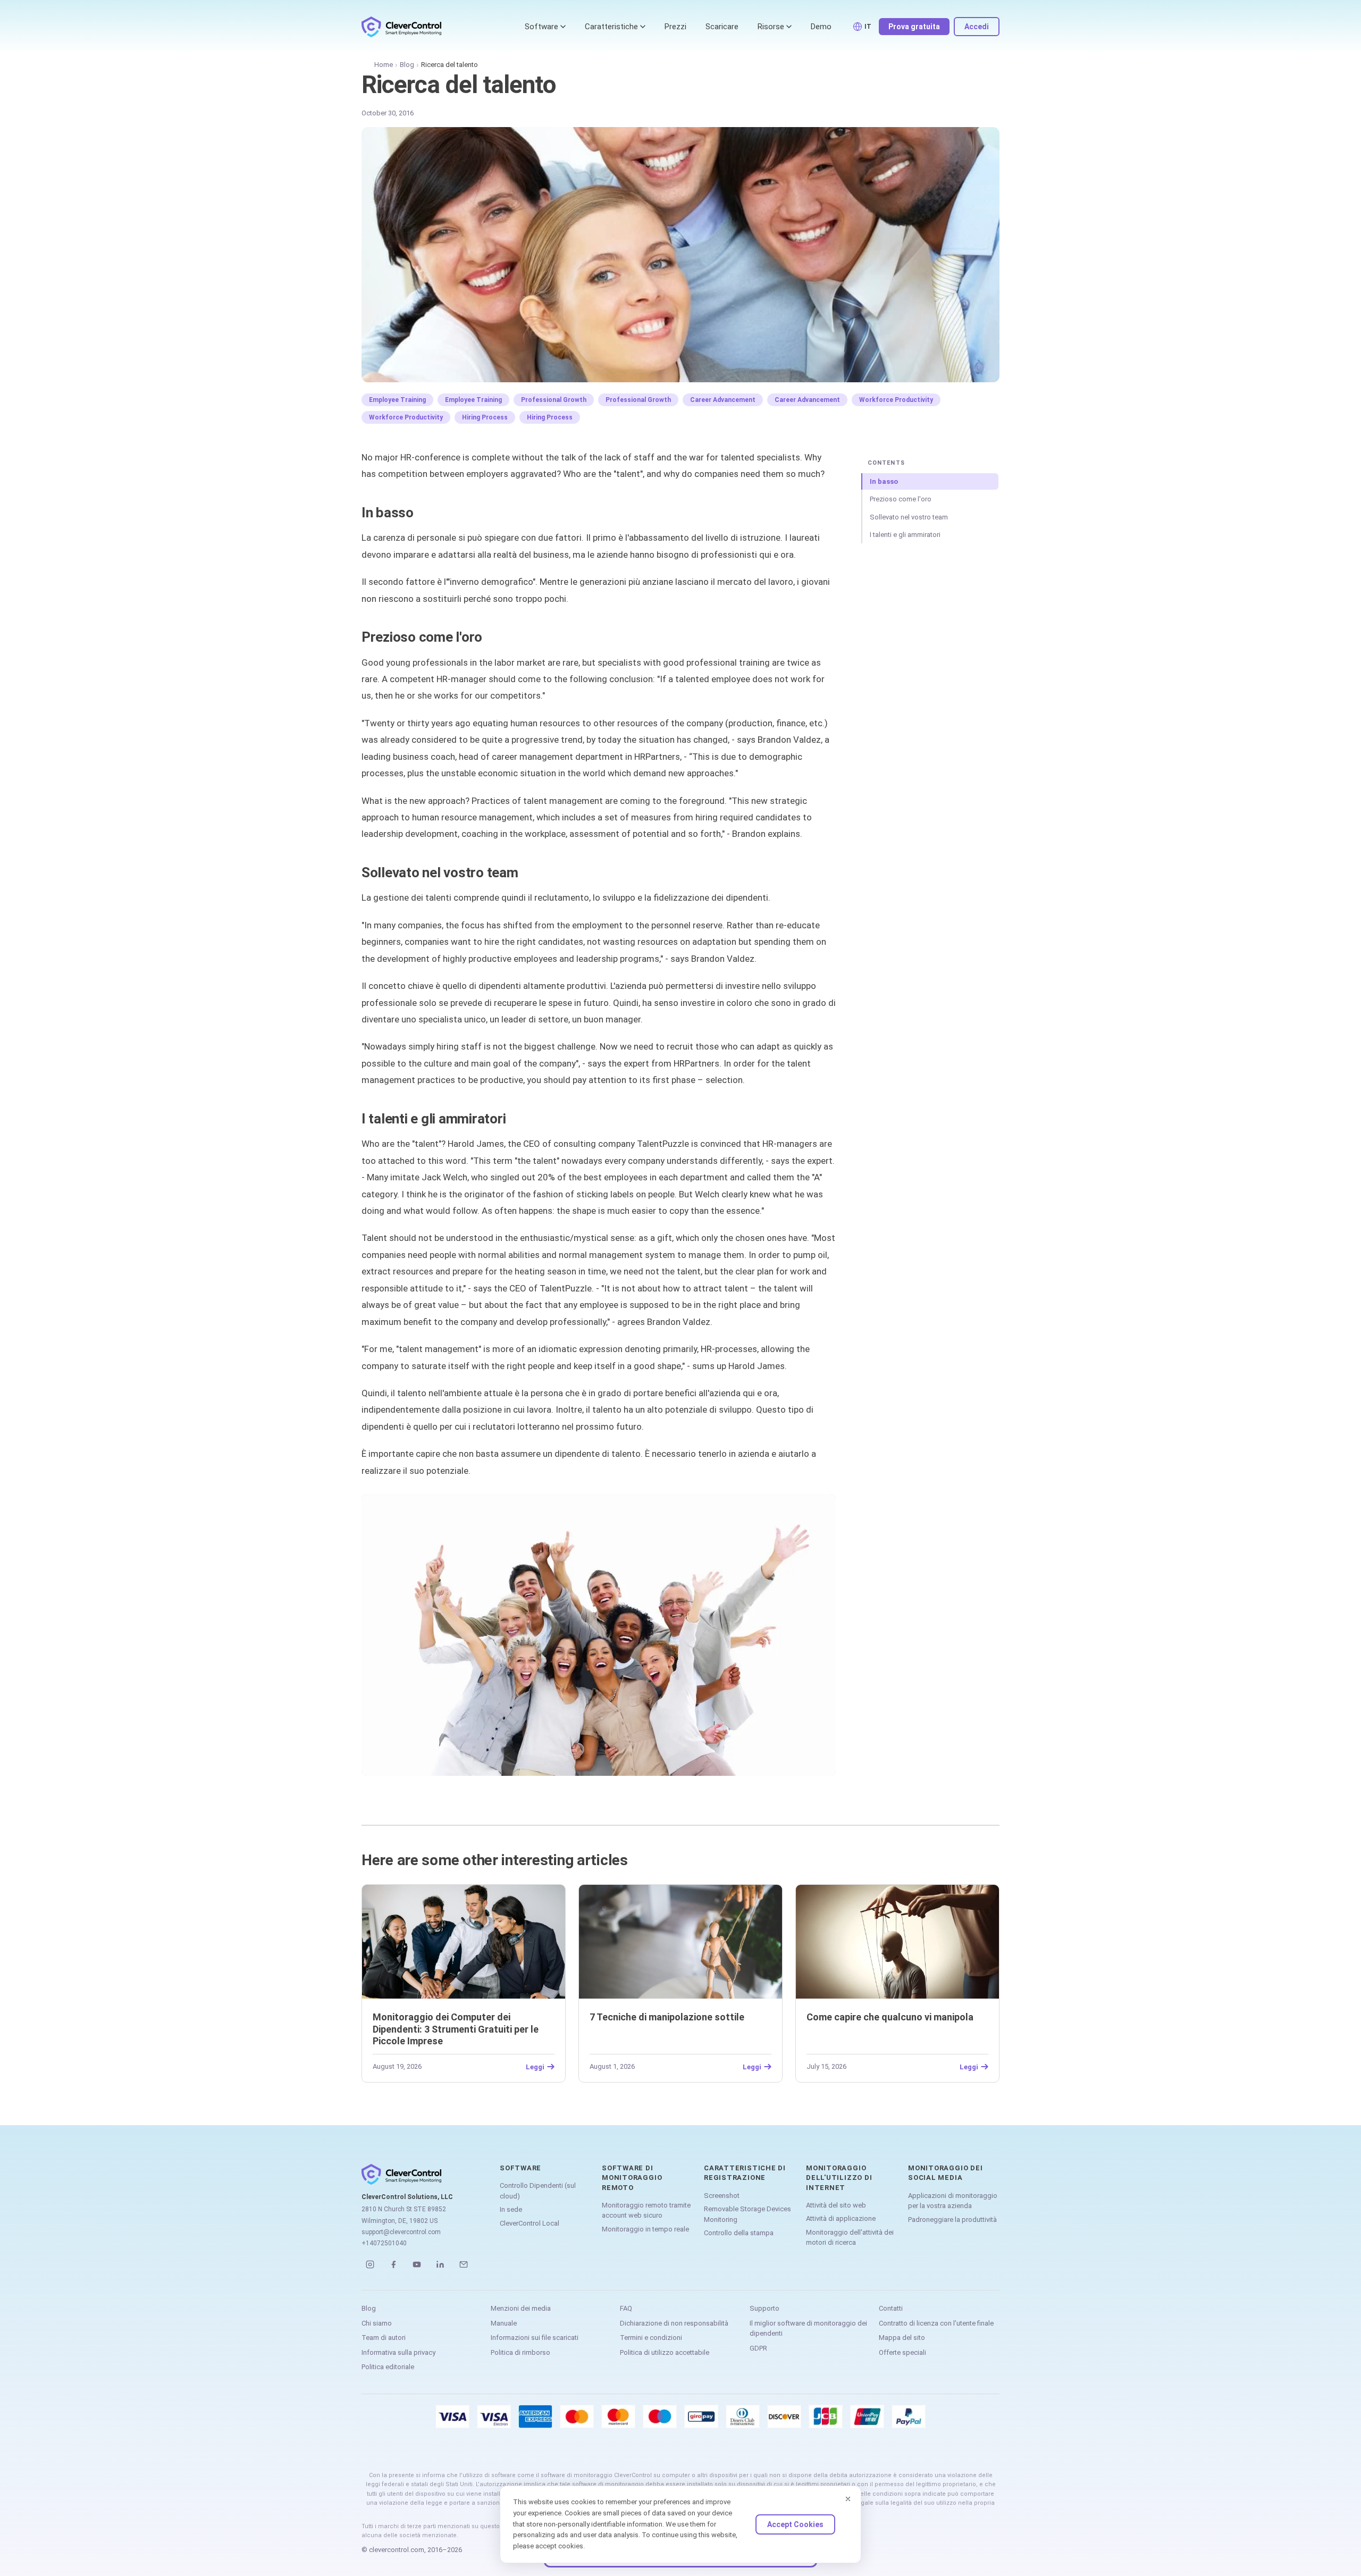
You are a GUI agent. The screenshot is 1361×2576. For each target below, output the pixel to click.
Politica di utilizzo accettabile (665, 2352)
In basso (884, 481)
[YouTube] (417, 2264)
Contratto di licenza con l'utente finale (936, 2323)
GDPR (758, 2348)
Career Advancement (723, 400)
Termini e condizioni (651, 2338)
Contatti (891, 2308)
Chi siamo (377, 2323)
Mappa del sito (902, 2338)
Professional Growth (554, 400)
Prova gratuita (914, 27)
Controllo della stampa (739, 2233)
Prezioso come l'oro (901, 499)
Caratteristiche (611, 27)
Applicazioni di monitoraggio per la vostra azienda (953, 2201)
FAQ (626, 2308)
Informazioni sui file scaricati (535, 2338)
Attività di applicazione (841, 2218)
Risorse (771, 27)
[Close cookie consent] (848, 2499)
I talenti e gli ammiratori (905, 535)
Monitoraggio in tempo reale (645, 2229)
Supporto (764, 2308)
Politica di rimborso (520, 2352)
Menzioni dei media (521, 2308)
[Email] (464, 2264)
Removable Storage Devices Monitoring (747, 2214)
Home (384, 65)
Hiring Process (485, 417)
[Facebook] (393, 2264)
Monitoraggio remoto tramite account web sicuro (646, 2210)
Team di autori (384, 2338)
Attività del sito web (836, 2205)
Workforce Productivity (896, 400)
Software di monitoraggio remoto (632, 2178)
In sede (511, 2209)
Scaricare (722, 27)
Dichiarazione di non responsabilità (674, 2323)
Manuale (504, 2323)
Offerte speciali (902, 2352)
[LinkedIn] (440, 2264)
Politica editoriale (388, 2367)
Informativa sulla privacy (398, 2352)
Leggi (535, 2067)
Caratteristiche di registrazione (745, 2173)
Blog (407, 65)
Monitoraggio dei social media (945, 2173)
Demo (821, 27)
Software (541, 27)
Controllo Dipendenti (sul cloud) (538, 2191)
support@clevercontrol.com (401, 2232)
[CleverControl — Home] (401, 27)
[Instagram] (370, 2264)
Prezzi (675, 27)
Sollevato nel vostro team (909, 517)
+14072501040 (384, 2243)
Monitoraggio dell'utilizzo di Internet (839, 2178)
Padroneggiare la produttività (952, 2220)
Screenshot (722, 2196)
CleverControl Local (530, 2223)
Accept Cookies (795, 2524)
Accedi (977, 27)
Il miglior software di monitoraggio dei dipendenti (808, 2329)
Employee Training (397, 400)
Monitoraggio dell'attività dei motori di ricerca (850, 2238)
